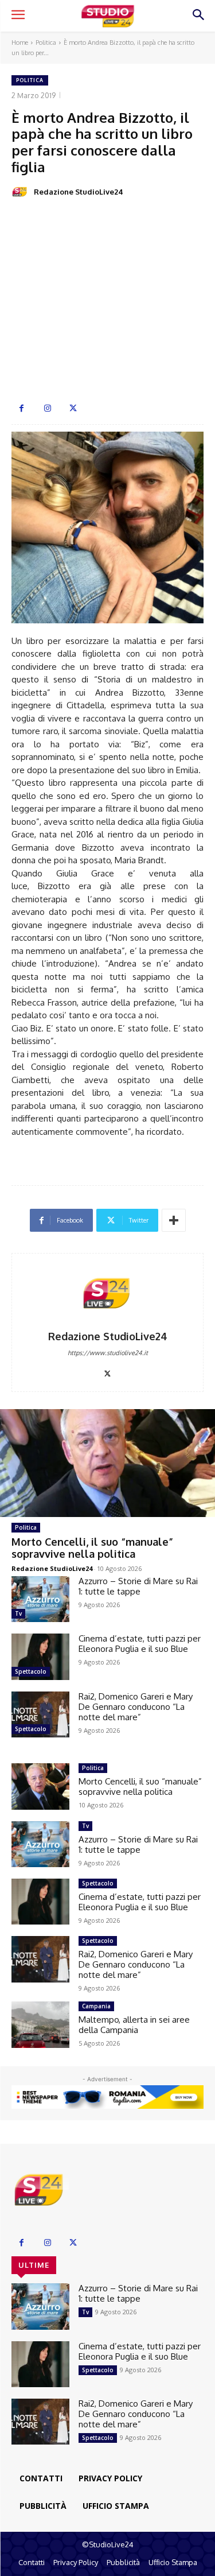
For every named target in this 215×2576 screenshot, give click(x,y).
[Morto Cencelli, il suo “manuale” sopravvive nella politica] (107, 1463)
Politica (46, 42)
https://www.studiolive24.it (108, 1353)
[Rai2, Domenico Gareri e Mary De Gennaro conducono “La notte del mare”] (40, 1714)
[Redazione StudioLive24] (22, 192)
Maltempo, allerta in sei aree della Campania (134, 2025)
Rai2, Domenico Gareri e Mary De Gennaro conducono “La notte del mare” (136, 1707)
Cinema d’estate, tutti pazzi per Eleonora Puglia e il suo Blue (140, 1644)
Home (20, 42)
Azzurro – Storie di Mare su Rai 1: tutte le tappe (138, 1586)
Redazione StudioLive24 (79, 192)
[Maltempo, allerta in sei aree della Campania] (40, 2024)
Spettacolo (31, 1671)
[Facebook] (21, 408)
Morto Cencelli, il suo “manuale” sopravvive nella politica (92, 1548)
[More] (174, 1220)
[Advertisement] (107, 302)
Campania (96, 2006)
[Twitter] (73, 408)
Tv (18, 1613)
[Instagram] (47, 408)
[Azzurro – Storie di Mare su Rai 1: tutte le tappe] (40, 1599)
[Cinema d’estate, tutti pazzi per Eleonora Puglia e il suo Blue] (40, 1656)
